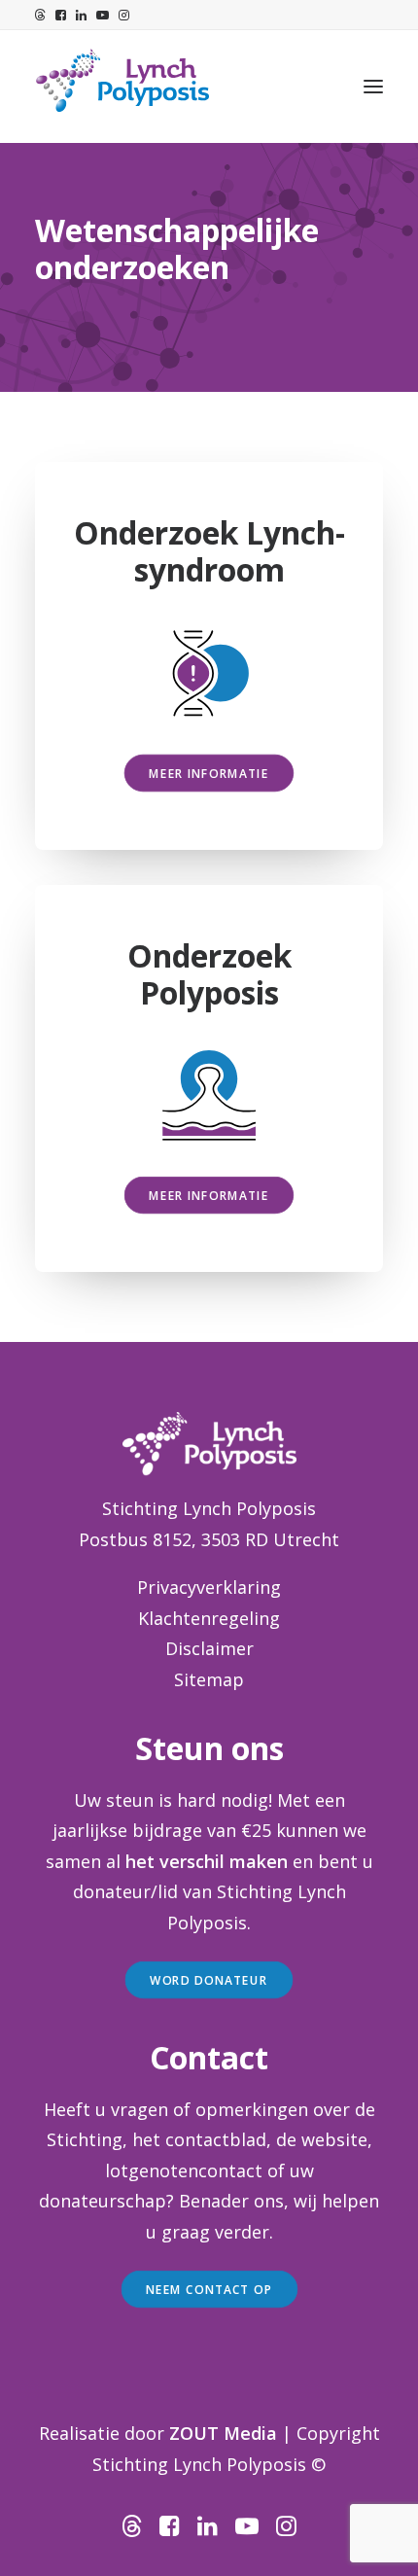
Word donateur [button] (209, 1980)
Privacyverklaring (209, 1587)
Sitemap (209, 1679)
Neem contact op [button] (209, 2289)
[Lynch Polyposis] (122, 87)
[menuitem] (40, 15)
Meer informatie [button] (209, 773)
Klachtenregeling (209, 1618)
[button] (40, 15)
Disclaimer (209, 1648)
